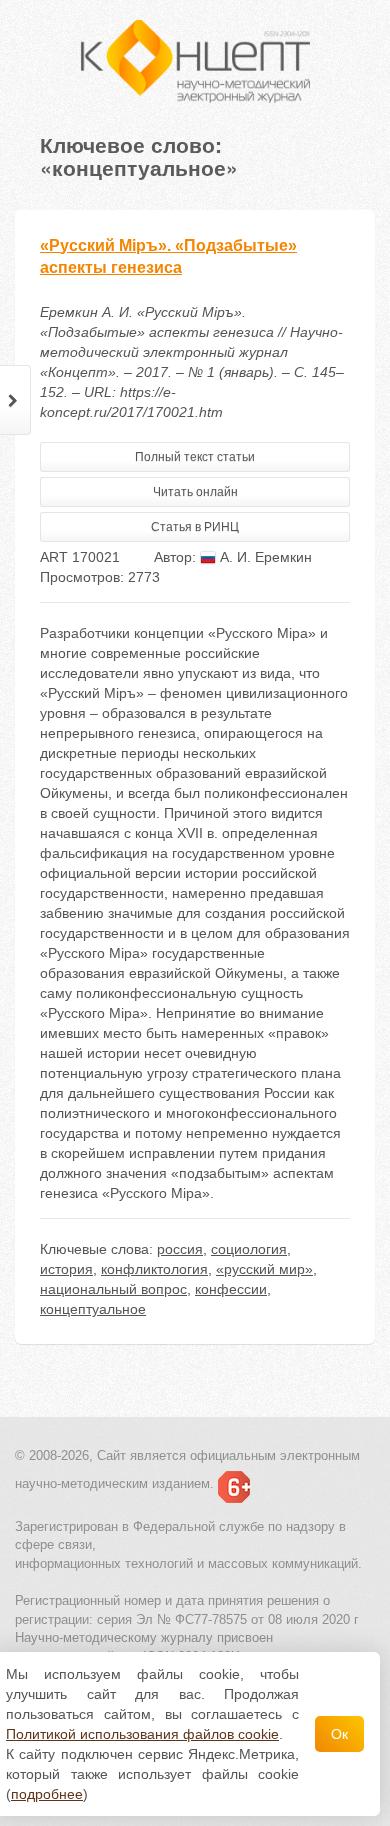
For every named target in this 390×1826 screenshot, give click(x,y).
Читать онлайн (195, 492)
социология (249, 1249)
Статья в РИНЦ (195, 527)
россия (180, 1249)
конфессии (231, 1289)
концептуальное (93, 1309)
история (66, 1269)
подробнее (47, 1794)
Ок (339, 1734)
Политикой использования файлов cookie (142, 1734)
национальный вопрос (113, 1289)
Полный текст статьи (195, 457)
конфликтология (154, 1269)
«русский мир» (264, 1269)
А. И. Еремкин (264, 557)
